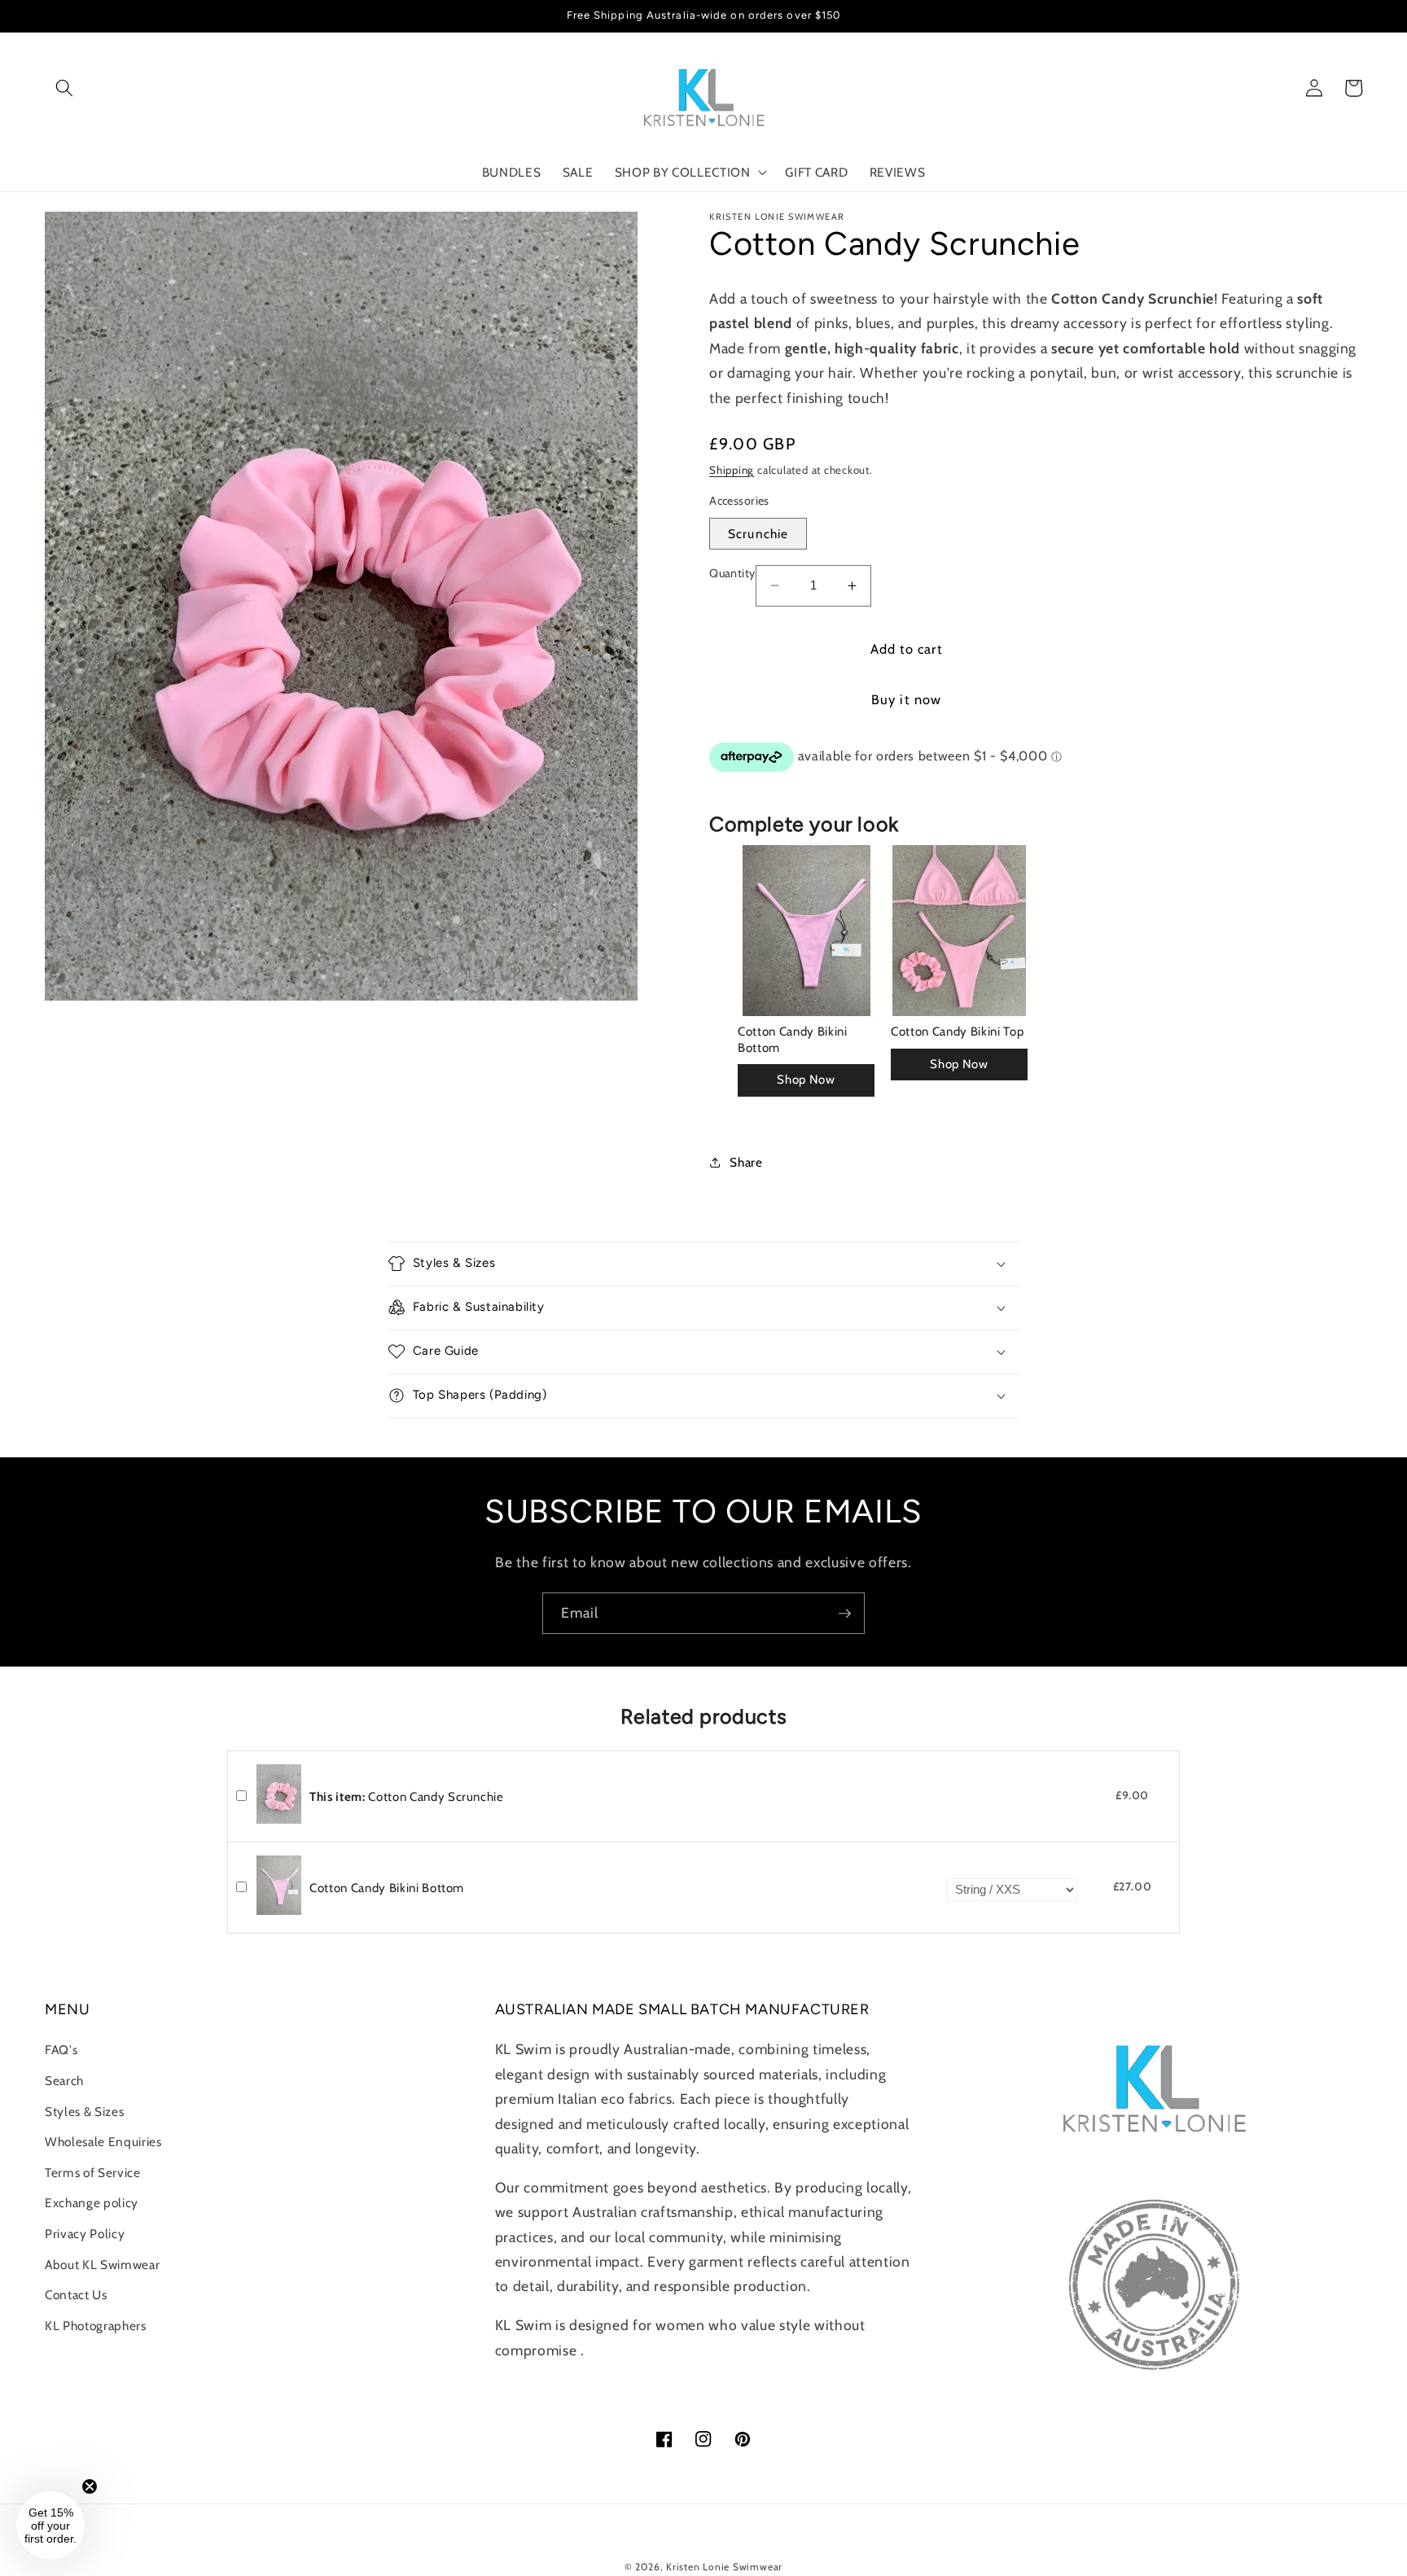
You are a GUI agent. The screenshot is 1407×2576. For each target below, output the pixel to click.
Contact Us (76, 2295)
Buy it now (906, 699)
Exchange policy (92, 2203)
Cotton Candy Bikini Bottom (793, 1040)
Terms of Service (93, 2173)
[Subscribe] (844, 1614)
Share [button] (746, 1162)
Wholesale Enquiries (103, 2142)
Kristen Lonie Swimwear (724, 2567)
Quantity (732, 573)
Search (64, 2081)
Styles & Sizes (84, 2112)
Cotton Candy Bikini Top (957, 1032)
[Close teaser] (90, 2486)
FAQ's (61, 2050)
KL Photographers (96, 2326)
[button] (64, 88)
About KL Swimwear (102, 2265)
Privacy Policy (85, 2234)
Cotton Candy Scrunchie (407, 1797)
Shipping (732, 470)
